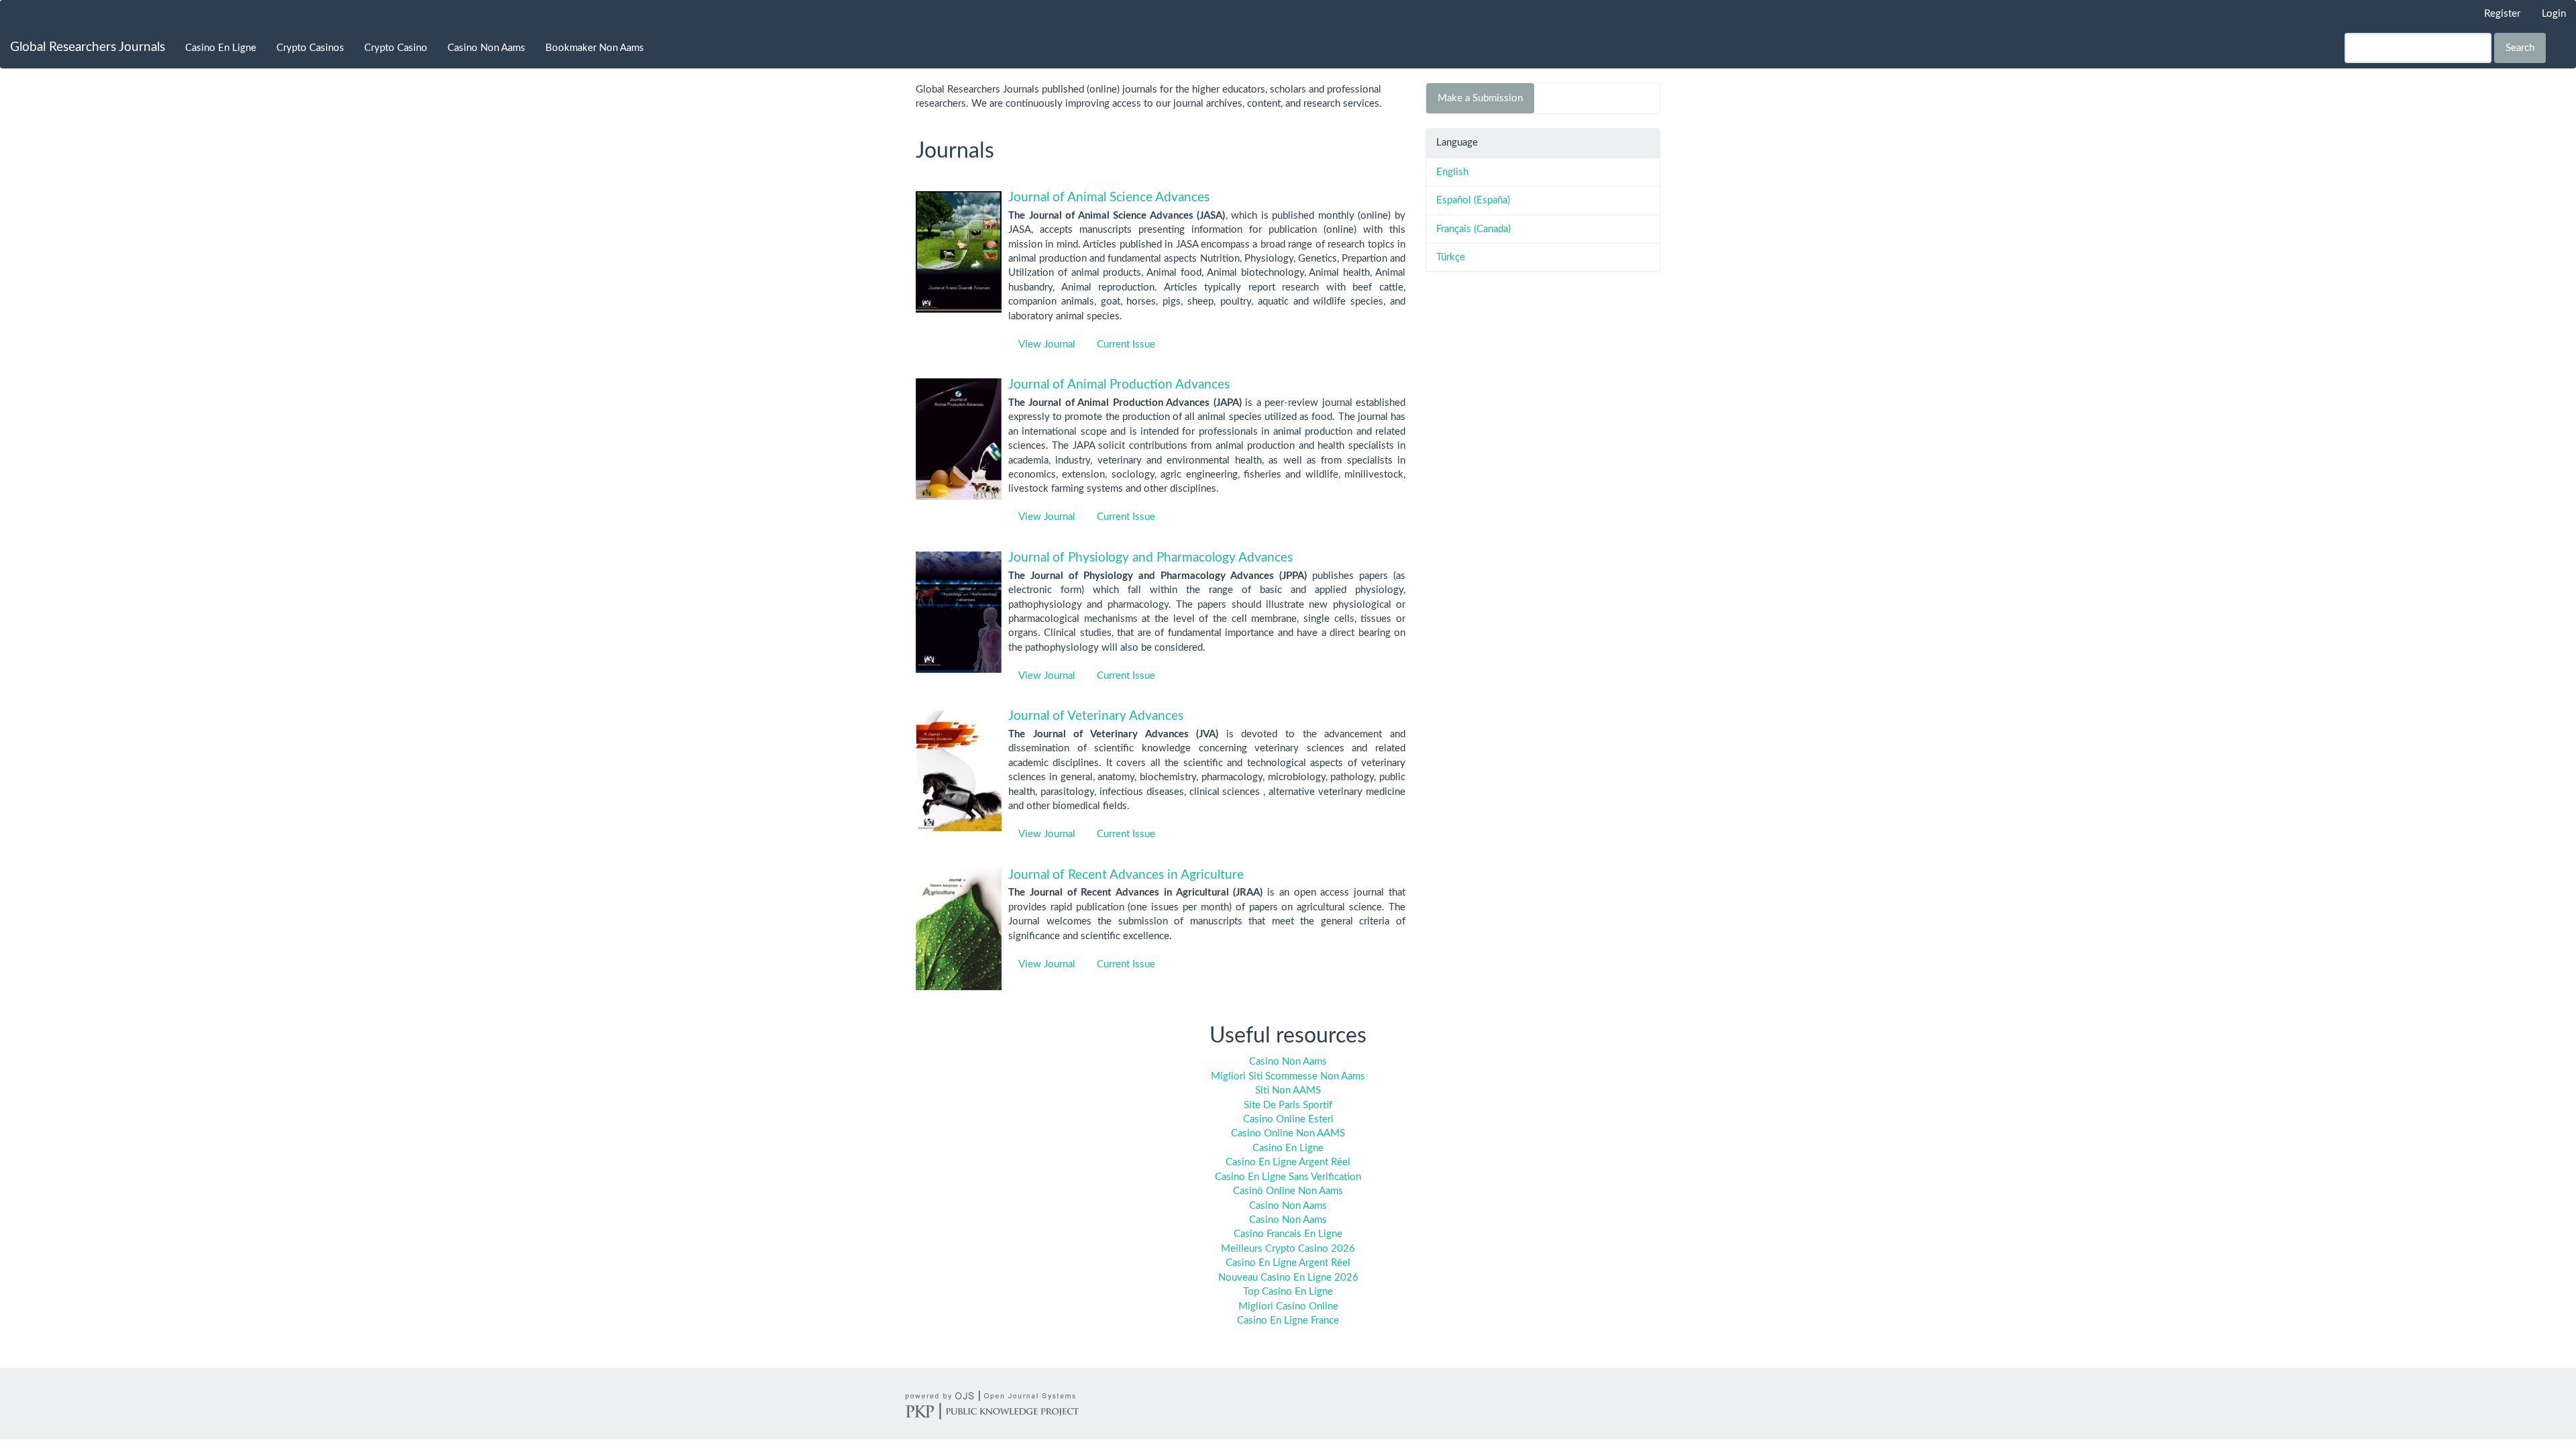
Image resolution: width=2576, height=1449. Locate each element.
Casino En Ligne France (1288, 1321)
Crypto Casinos (310, 48)
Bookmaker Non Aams (595, 48)
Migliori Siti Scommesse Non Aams (1288, 1076)
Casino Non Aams (486, 48)
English (1452, 172)
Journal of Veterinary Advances (1096, 716)
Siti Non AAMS (1288, 1090)
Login (2554, 14)
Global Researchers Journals (88, 47)
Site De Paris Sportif (1288, 1105)
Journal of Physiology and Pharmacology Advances (1150, 558)
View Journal (1047, 344)
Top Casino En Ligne (1288, 1292)
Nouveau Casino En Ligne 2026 (1288, 1278)
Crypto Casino (396, 48)
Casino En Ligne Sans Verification (1288, 1177)
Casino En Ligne (221, 48)
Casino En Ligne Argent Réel (1288, 1162)
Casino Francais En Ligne (1288, 1234)
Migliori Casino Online (1288, 1306)
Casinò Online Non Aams (1288, 1191)
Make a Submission (1480, 98)
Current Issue (1126, 344)
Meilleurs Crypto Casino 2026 (1288, 1249)
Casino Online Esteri (1288, 1119)
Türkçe (1451, 257)
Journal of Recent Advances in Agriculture (1126, 875)
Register (2502, 14)
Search (2520, 48)
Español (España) (1473, 200)
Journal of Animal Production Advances (1119, 385)
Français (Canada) (1473, 229)
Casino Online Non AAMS (1288, 1133)
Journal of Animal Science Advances (1109, 198)
